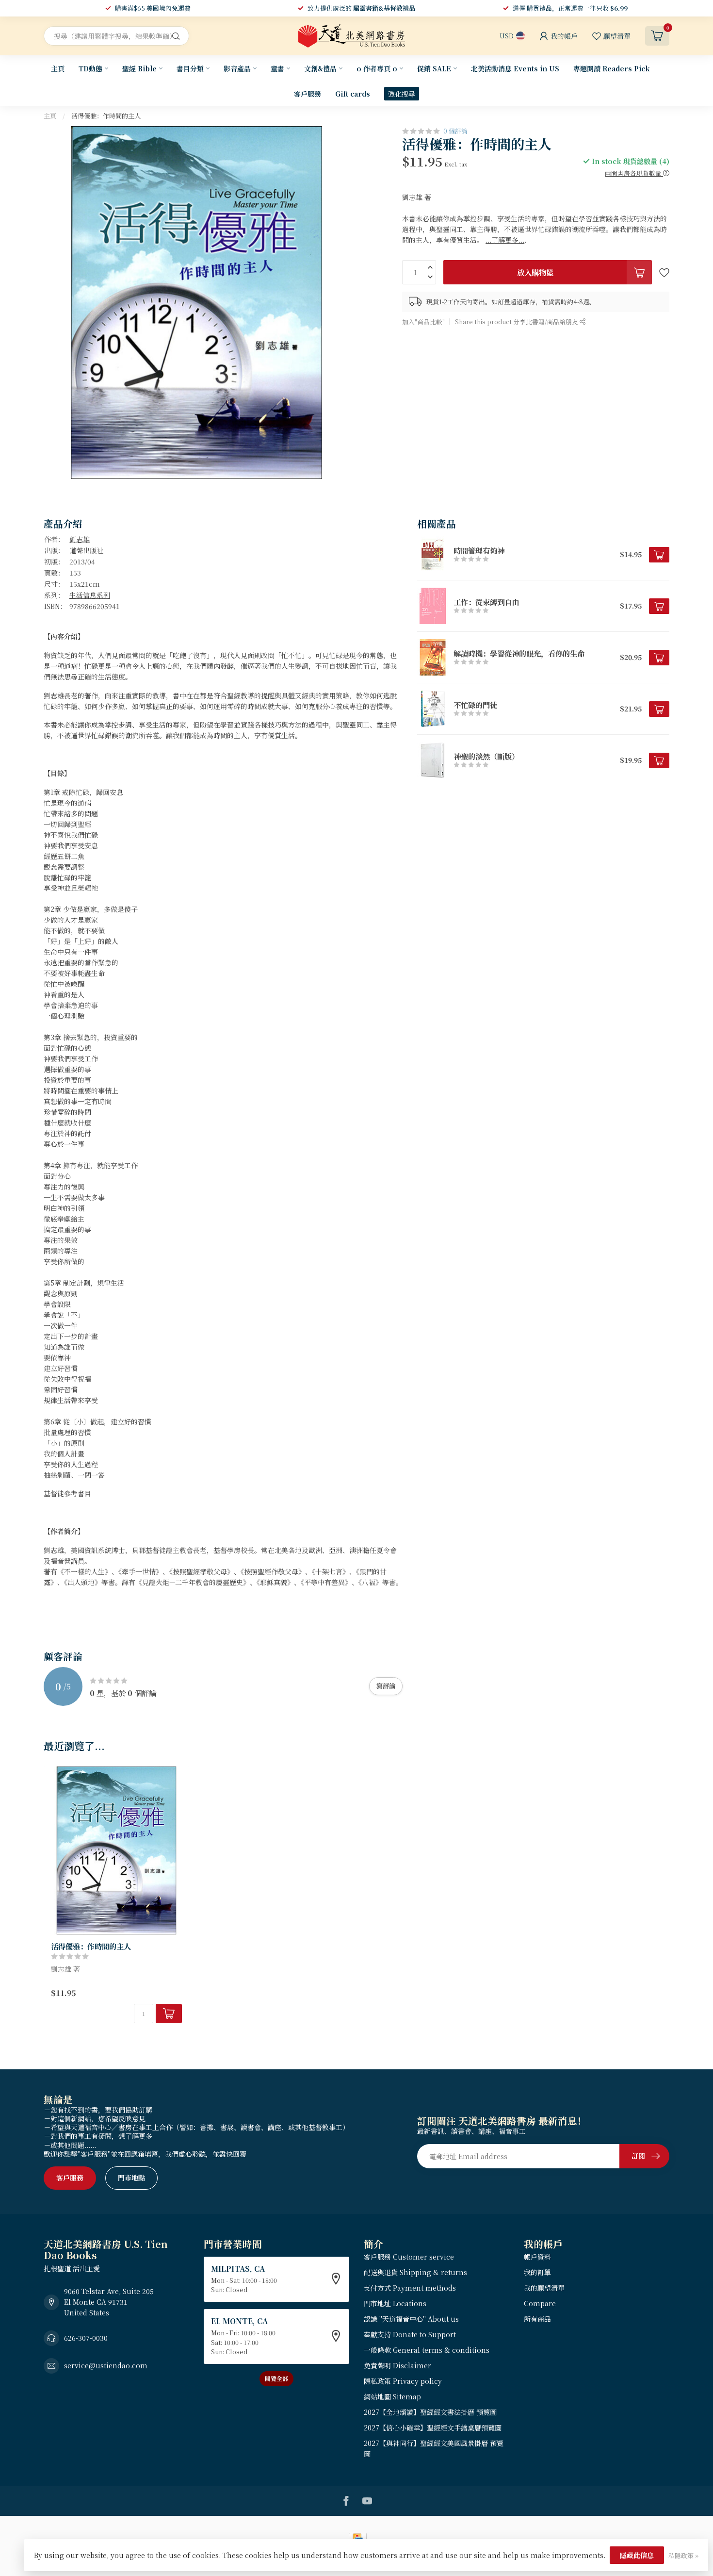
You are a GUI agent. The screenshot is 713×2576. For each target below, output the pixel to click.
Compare (540, 2303)
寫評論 (386, 1686)
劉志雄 (80, 539)
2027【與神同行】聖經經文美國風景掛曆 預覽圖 (434, 2448)
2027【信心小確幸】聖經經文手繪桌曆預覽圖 (433, 2427)
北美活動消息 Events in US (515, 68)
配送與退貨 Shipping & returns (415, 2272)
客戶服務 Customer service (409, 2257)
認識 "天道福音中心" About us (411, 2319)
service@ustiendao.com (106, 2365)
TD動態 (90, 68)
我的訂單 (537, 2272)
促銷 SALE (434, 68)
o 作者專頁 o (377, 68)
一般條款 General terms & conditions (427, 2350)
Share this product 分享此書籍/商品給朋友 (517, 321)
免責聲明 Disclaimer (397, 2365)
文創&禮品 (320, 68)
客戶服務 (308, 94)
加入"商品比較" (423, 321)
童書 (277, 68)
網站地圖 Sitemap (392, 2396)
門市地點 (131, 2178)
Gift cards (353, 94)
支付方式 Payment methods (410, 2288)
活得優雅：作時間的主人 (106, 116)
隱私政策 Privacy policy (403, 2381)
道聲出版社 (86, 550)
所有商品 (537, 2319)
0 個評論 (455, 131)
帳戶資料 (537, 2257)
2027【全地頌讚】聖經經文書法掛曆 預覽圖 (430, 2412)
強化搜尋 (402, 94)
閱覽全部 (276, 2378)
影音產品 (237, 68)
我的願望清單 (544, 2288)
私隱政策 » (683, 2555)
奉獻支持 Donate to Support (410, 2334)
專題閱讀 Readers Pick (612, 68)
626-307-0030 (86, 2338)
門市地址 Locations (395, 2303)
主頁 (58, 68)
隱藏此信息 (637, 2555)
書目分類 (190, 68)
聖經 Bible (139, 68)
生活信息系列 (90, 595)
